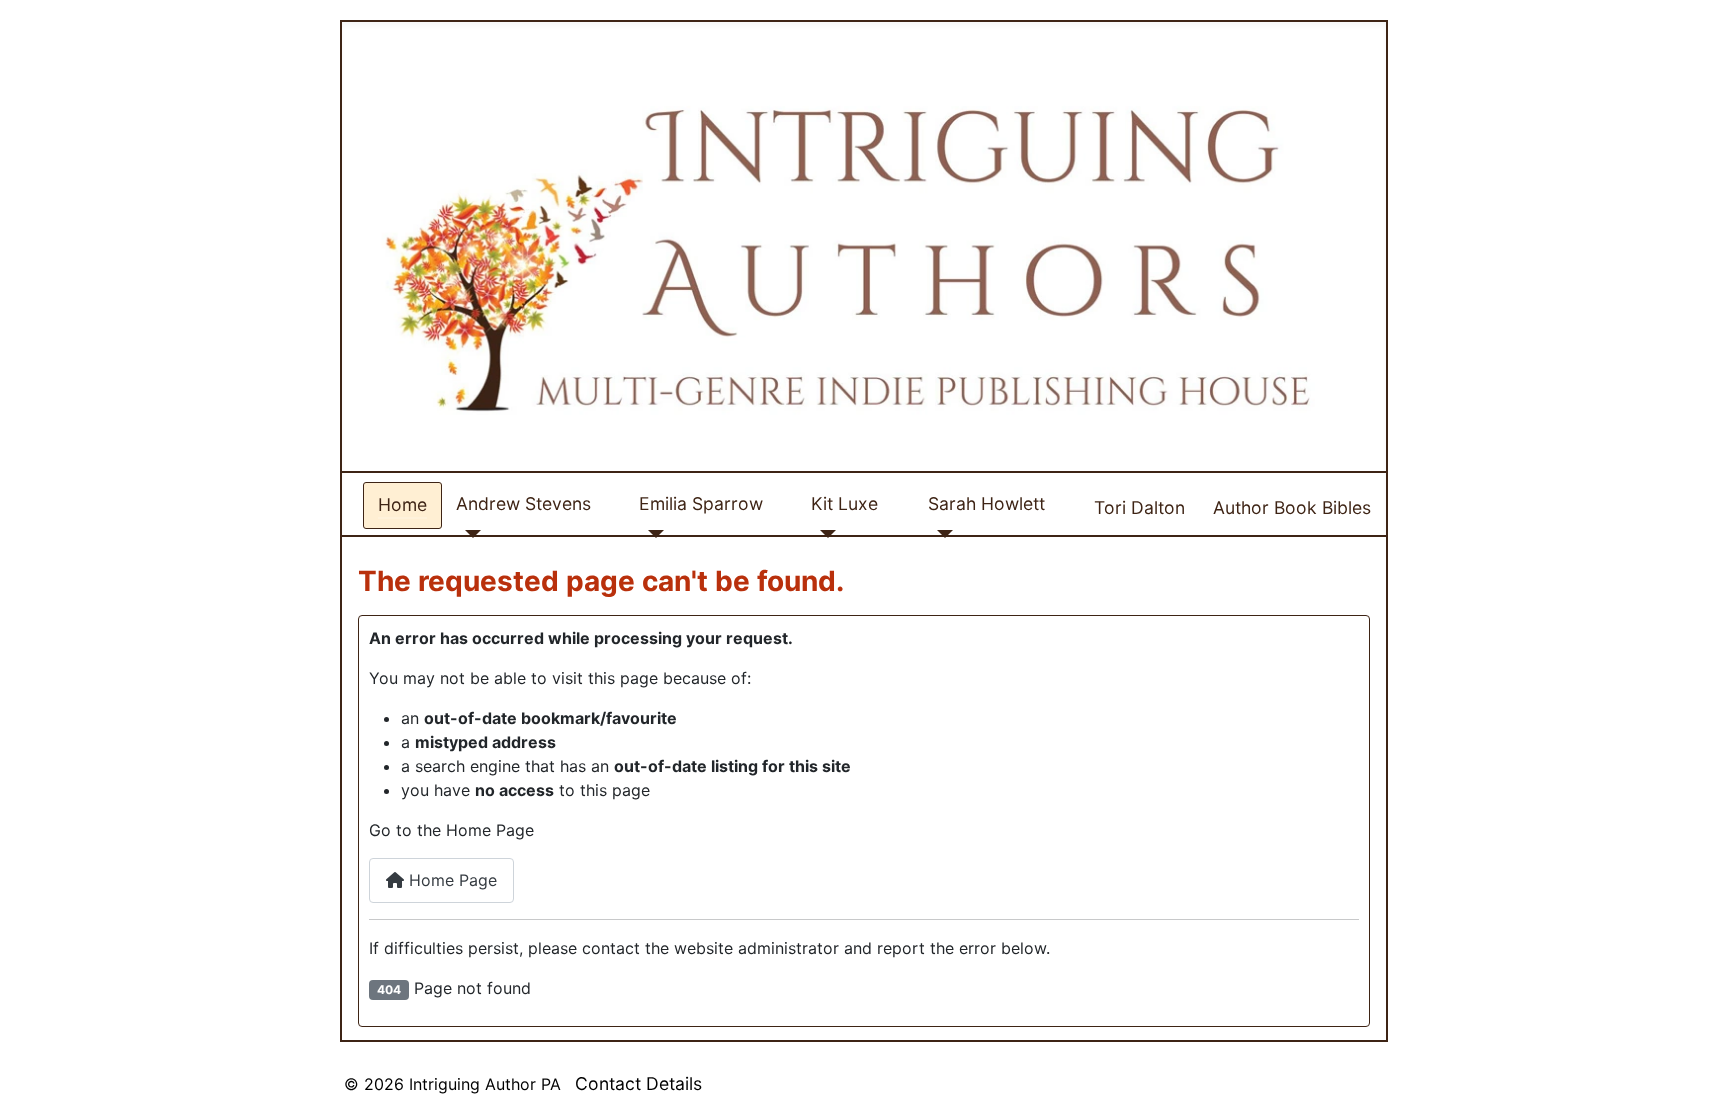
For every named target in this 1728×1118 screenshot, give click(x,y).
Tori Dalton (1139, 507)
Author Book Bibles (1292, 507)
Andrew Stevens (523, 503)
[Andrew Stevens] (468, 534)
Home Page (450, 880)
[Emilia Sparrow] (651, 534)
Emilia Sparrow (701, 503)
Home (402, 504)
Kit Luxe (844, 503)
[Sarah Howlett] (940, 534)
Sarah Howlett (986, 503)
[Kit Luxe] (823, 534)
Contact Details (638, 1083)
